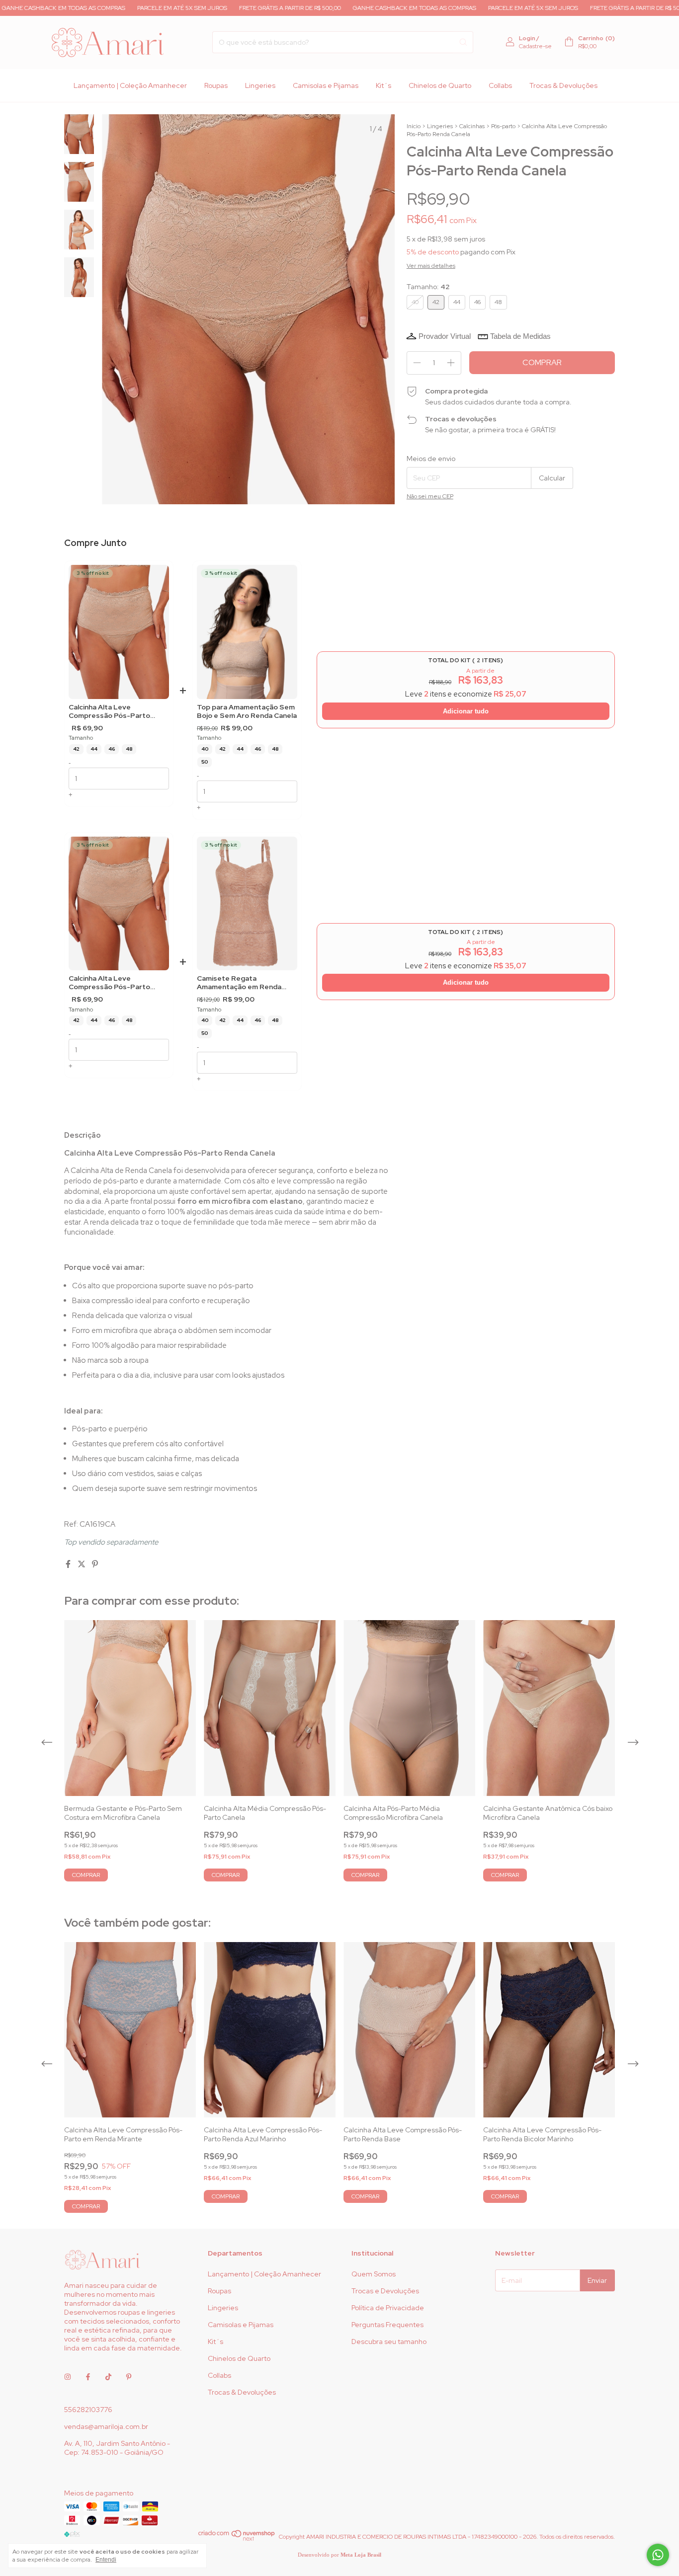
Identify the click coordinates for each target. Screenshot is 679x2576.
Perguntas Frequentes (387, 2325)
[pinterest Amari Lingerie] (129, 2377)
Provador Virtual (445, 336)
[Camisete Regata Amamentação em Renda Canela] (247, 903)
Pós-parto (503, 126)
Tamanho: (428, 287)
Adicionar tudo (466, 711)
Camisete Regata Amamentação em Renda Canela (239, 983)
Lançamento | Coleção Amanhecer (130, 85)
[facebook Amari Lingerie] (88, 2377)
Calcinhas (472, 126)
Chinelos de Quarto (440, 85)
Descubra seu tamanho (389, 2342)
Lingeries (260, 85)
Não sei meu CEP (430, 496)
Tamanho (81, 738)
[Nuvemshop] (237, 2539)
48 (129, 749)
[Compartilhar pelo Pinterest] (95, 1564)
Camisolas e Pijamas (326, 85)
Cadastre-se (535, 46)
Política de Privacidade (388, 2308)
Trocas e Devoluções (385, 2291)
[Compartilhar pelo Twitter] (82, 1564)
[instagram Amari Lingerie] (68, 2377)
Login (527, 38)
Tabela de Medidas (520, 336)
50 (205, 762)
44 (94, 749)
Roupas (216, 85)
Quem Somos (374, 2274)
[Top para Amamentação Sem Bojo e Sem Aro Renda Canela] (247, 632)
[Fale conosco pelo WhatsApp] (658, 2555)
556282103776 (88, 2410)
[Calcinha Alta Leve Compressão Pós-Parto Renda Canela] (119, 632)
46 (112, 749)
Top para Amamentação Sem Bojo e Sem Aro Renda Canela (247, 712)
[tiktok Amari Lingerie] (108, 2377)
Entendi (106, 2560)
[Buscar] (463, 42)
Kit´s (383, 85)
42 (76, 749)
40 (205, 749)
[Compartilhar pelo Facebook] (69, 1564)
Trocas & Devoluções (563, 85)
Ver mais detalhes (431, 266)
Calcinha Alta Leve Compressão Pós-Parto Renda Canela (109, 712)
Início (414, 126)
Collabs (500, 85)
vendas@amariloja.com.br (106, 2426)
